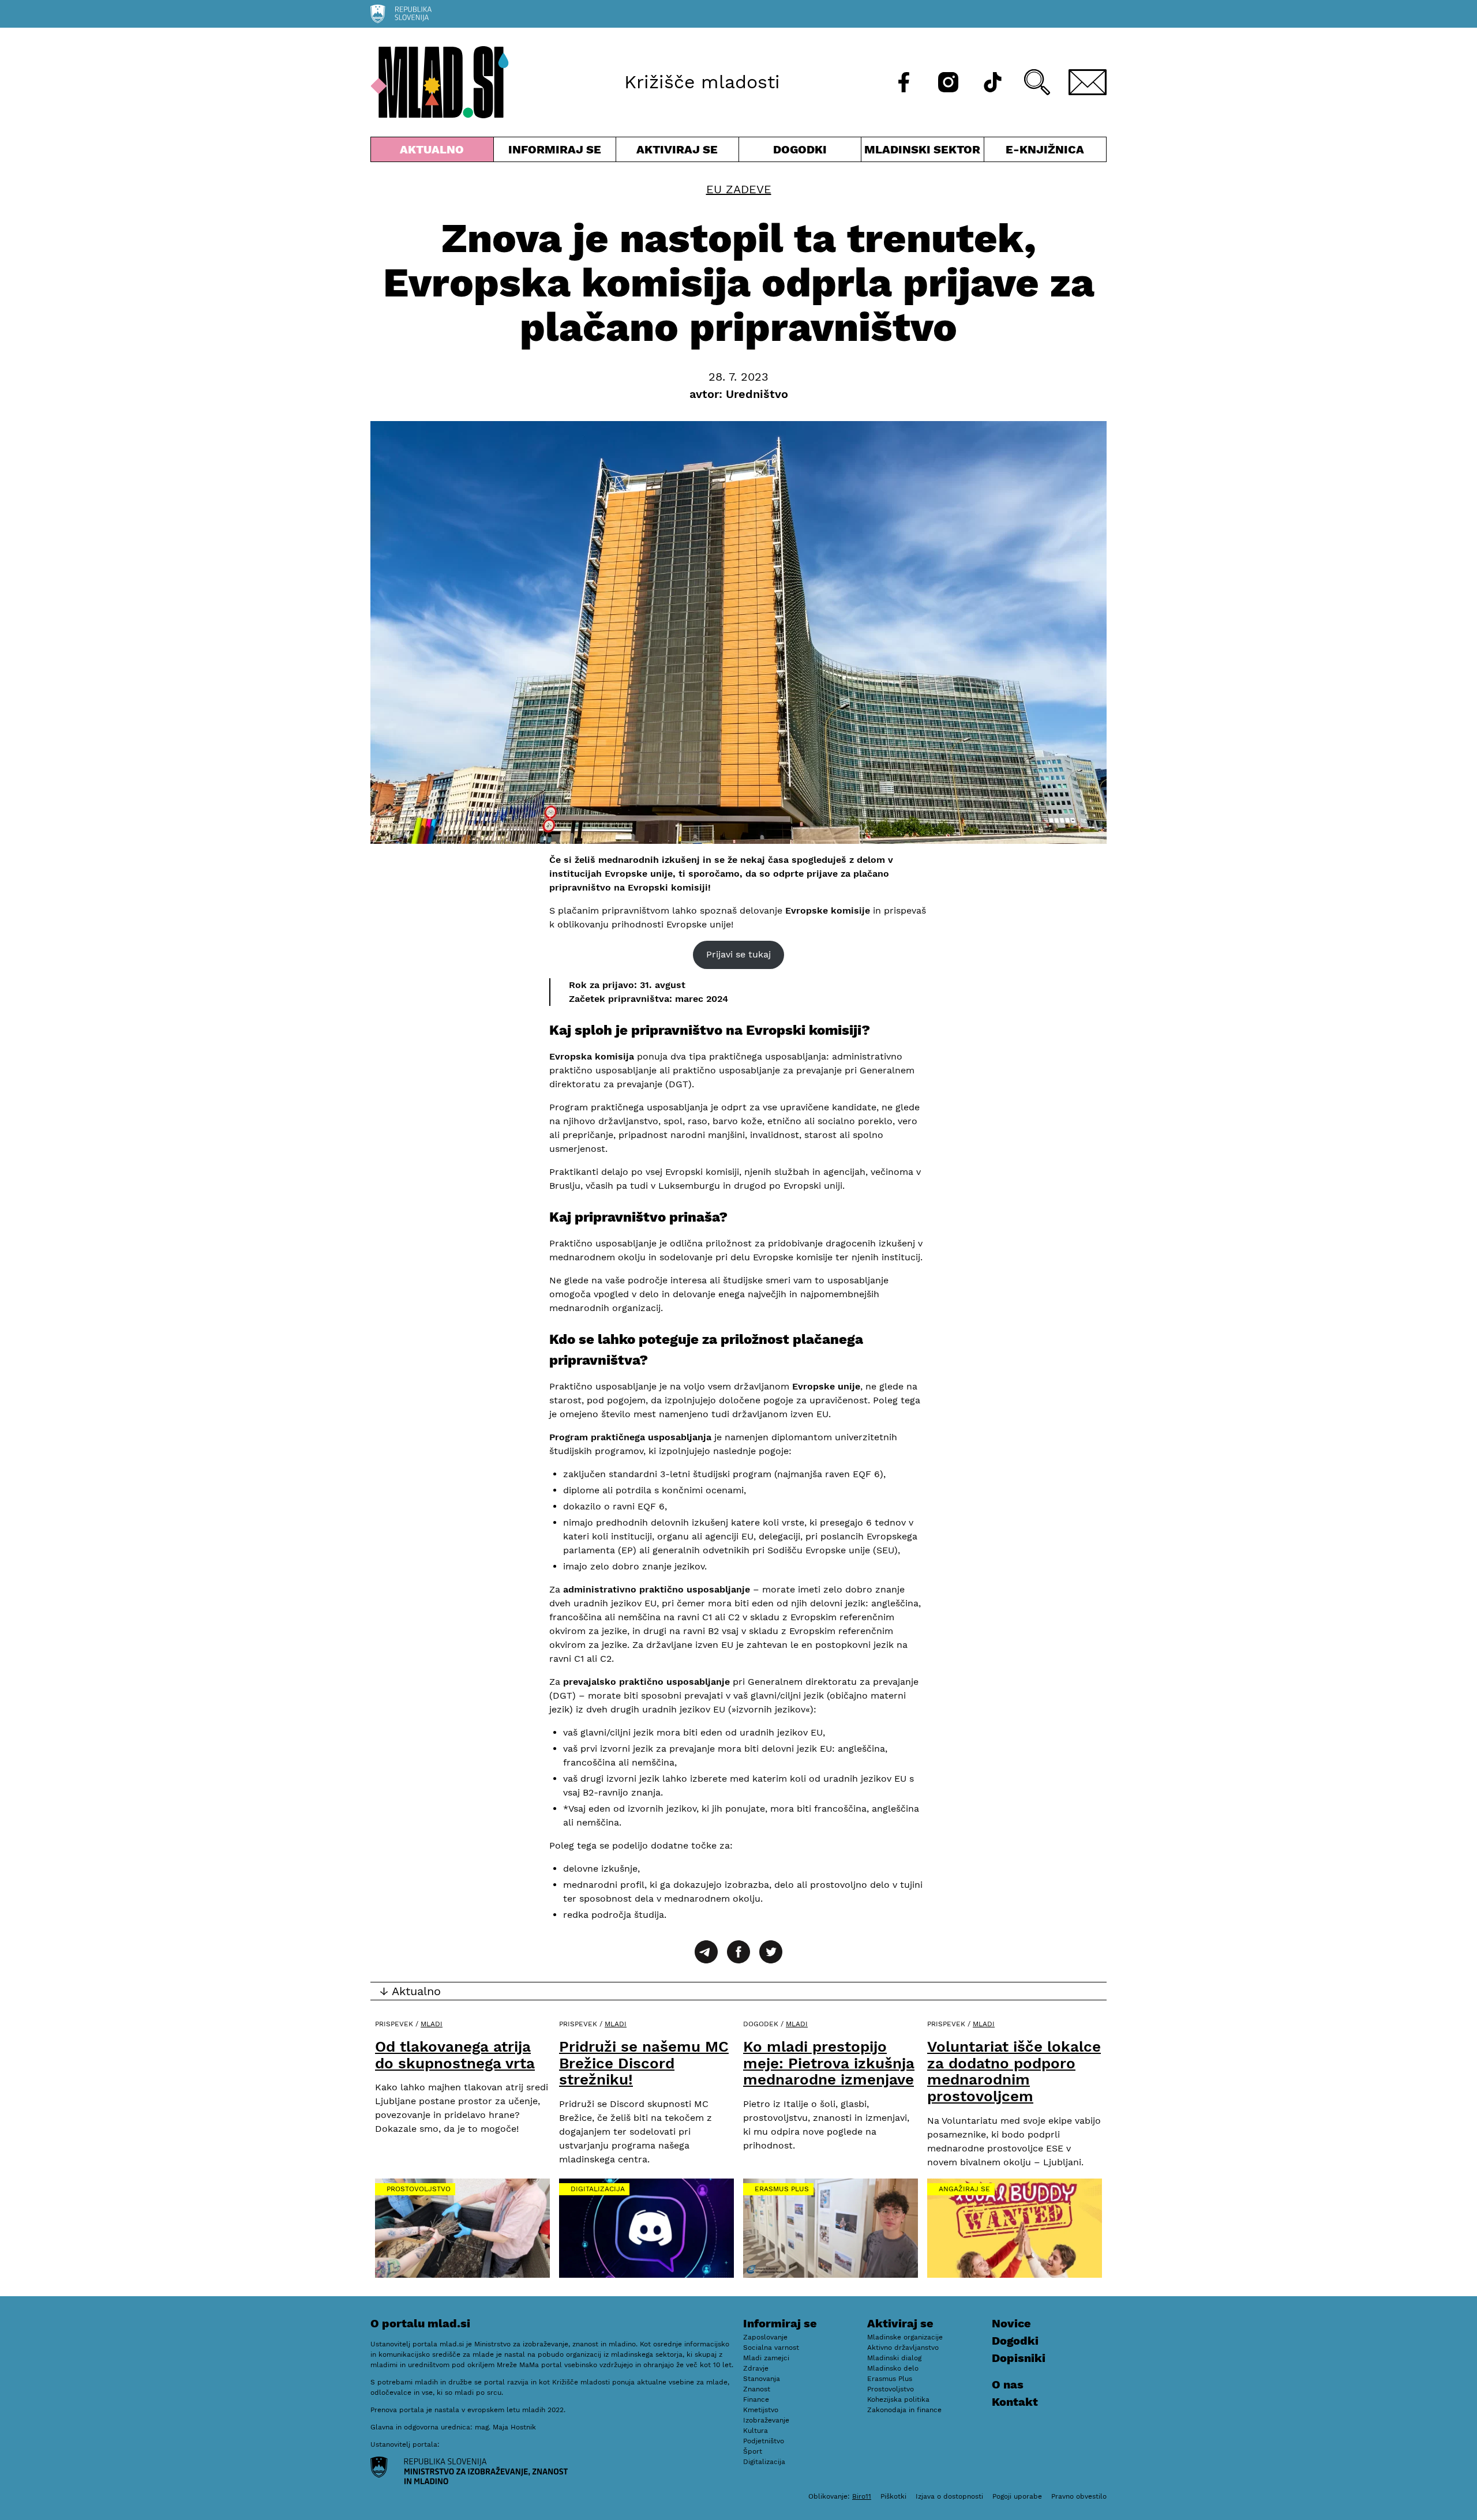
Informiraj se (555, 152)
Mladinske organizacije (905, 2337)
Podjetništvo (764, 2441)
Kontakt (1015, 2402)
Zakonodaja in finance (904, 2410)
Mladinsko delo (893, 2368)
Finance (756, 2399)
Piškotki (893, 2496)
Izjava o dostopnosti (949, 2496)
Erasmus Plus (782, 2189)
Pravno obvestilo (1079, 2496)
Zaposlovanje (765, 2337)
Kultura (756, 2431)
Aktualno (434, 152)
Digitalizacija (598, 2189)
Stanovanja (762, 2379)
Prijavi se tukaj (738, 954)
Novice (1011, 2323)
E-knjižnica (1045, 149)
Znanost (757, 2389)
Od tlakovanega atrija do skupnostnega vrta (455, 2055)
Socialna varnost (771, 2348)
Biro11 (862, 2496)
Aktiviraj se (677, 152)
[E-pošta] (1088, 82)
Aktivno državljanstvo (903, 2348)
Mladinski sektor (923, 152)
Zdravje (756, 2368)
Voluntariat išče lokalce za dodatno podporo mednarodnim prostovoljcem (1014, 2071)
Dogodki (800, 149)
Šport (753, 2451)
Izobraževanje (766, 2420)
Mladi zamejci (766, 2358)
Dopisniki (1019, 2358)
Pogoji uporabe (1017, 2496)
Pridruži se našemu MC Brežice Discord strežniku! (644, 2063)
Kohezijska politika (898, 2399)
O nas (1008, 2384)
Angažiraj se (964, 2189)
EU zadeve (739, 189)
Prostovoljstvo (419, 2189)
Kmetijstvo (761, 2410)
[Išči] (1037, 82)
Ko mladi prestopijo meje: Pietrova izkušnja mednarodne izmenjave (829, 2063)
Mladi (432, 2024)
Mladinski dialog (894, 2358)
